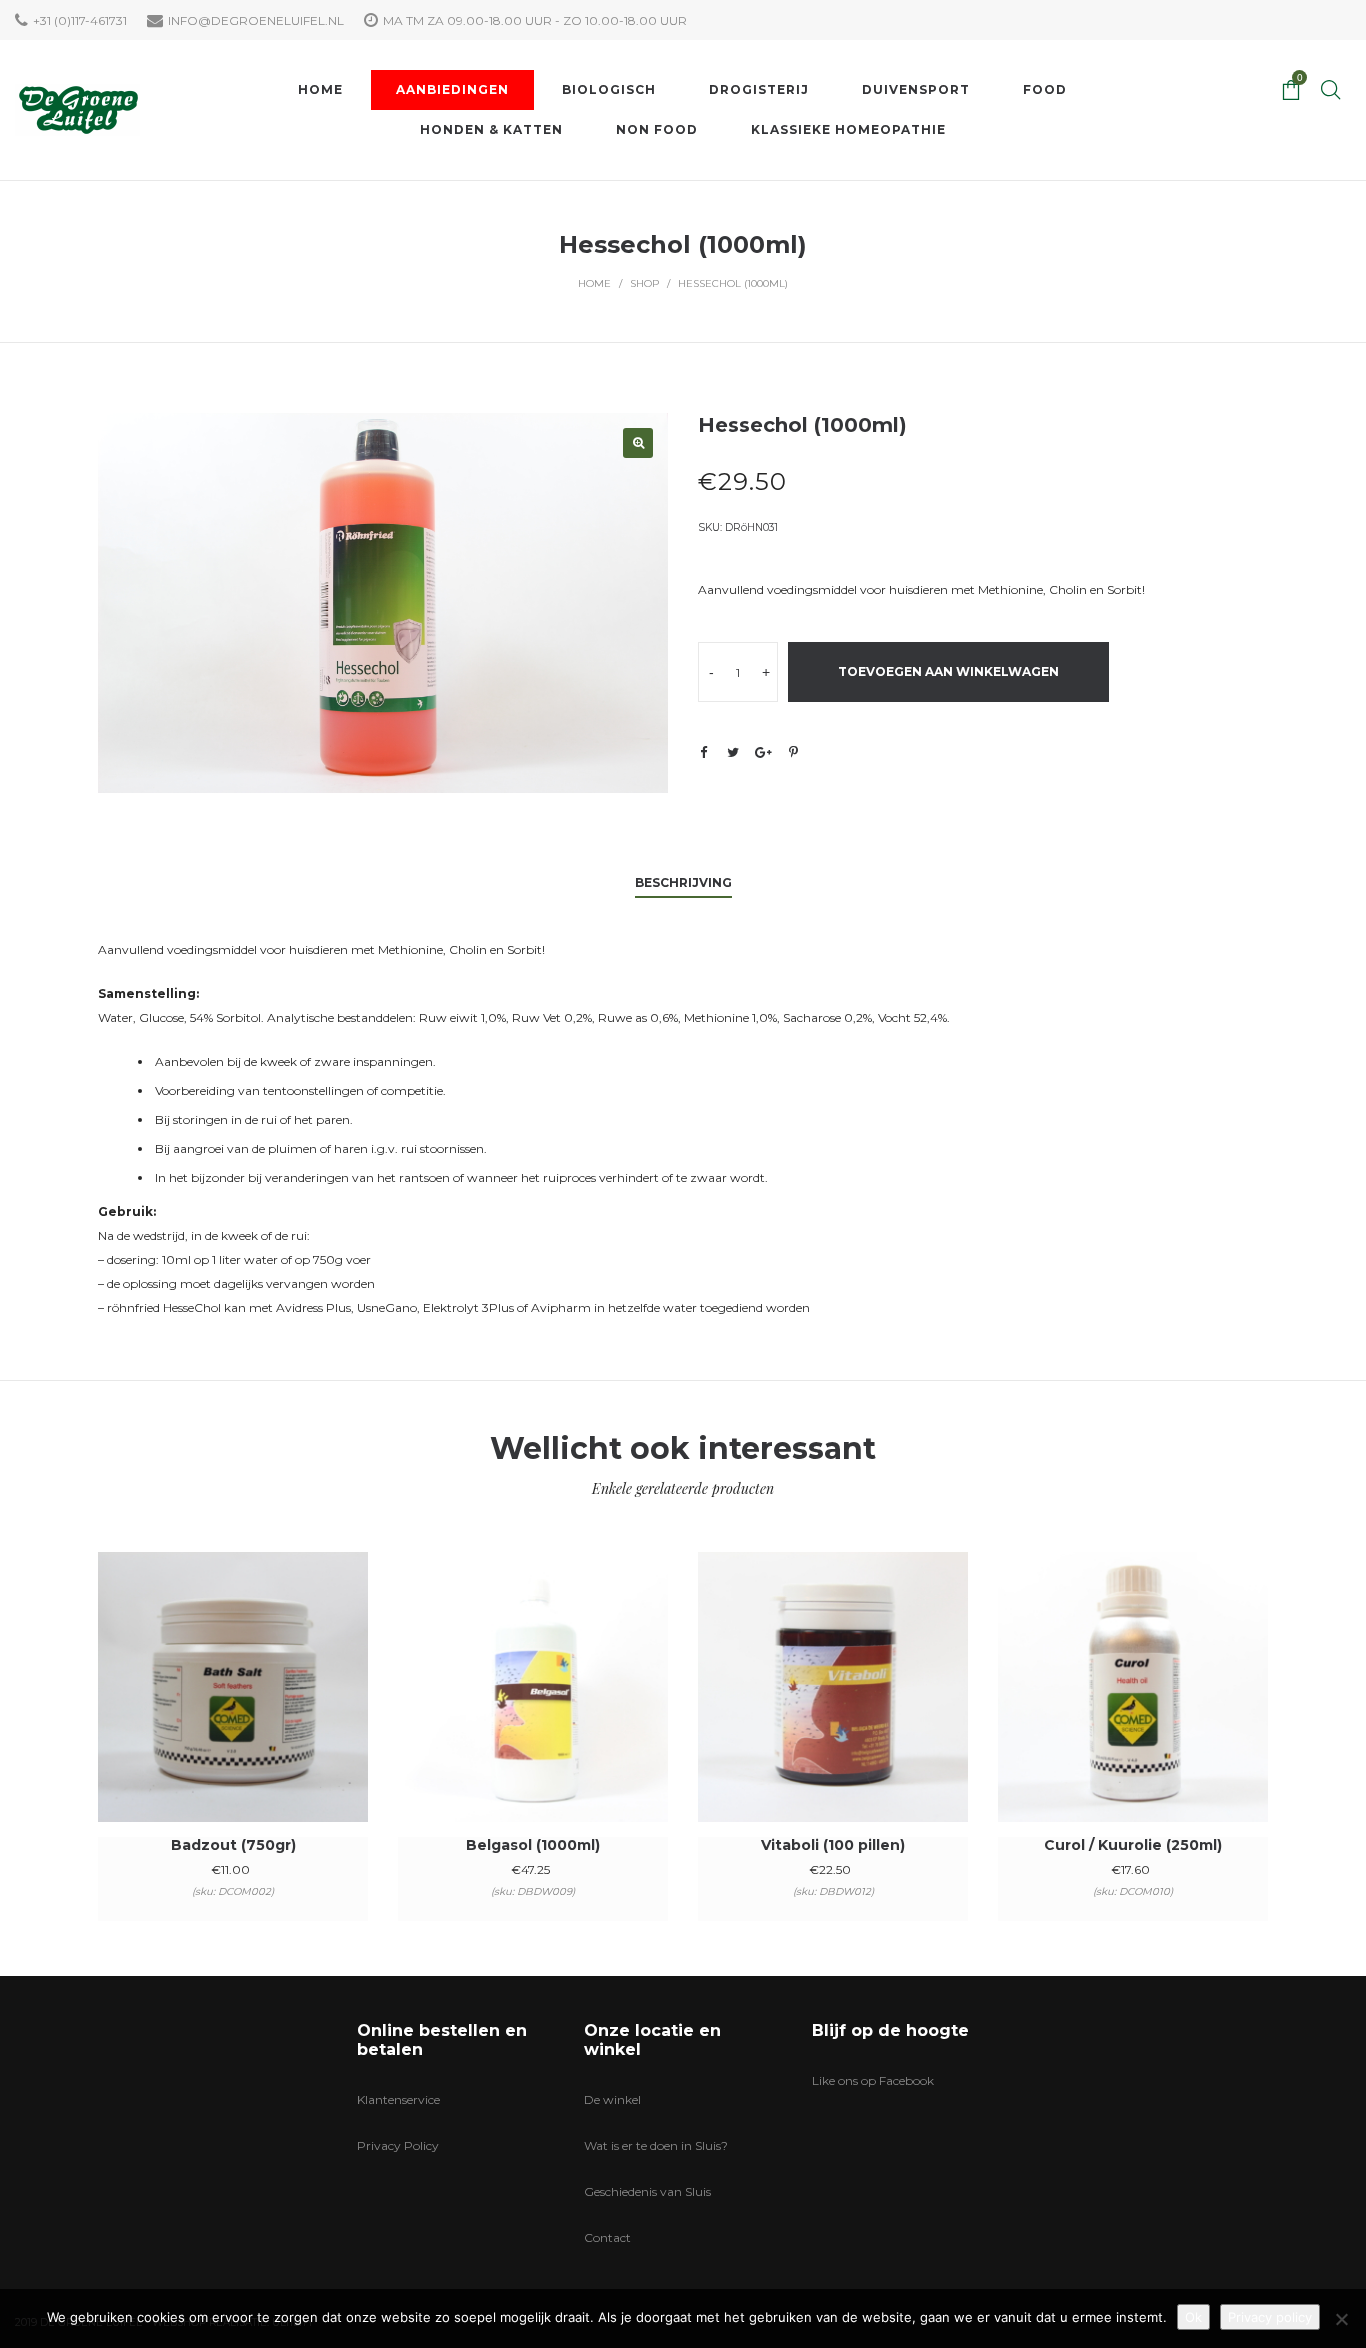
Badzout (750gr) (233, 1845)
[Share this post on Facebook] (703, 753)
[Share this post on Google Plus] (763, 752)
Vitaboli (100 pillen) (833, 1845)
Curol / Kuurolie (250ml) (1133, 1845)
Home (594, 283)
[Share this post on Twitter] (733, 752)
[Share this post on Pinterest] (793, 752)
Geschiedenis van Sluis (647, 2191)
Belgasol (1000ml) (533, 1845)
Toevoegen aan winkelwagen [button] (233, 1713)
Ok (1193, 2317)
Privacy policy (1270, 2317)
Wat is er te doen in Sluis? (656, 2145)
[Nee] (1341, 2319)
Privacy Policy (398, 2145)
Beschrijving (683, 882)
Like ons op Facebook (873, 2080)
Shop (644, 283)
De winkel (612, 2099)
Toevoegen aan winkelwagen (948, 671)
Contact (607, 2237)
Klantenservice (398, 2099)
